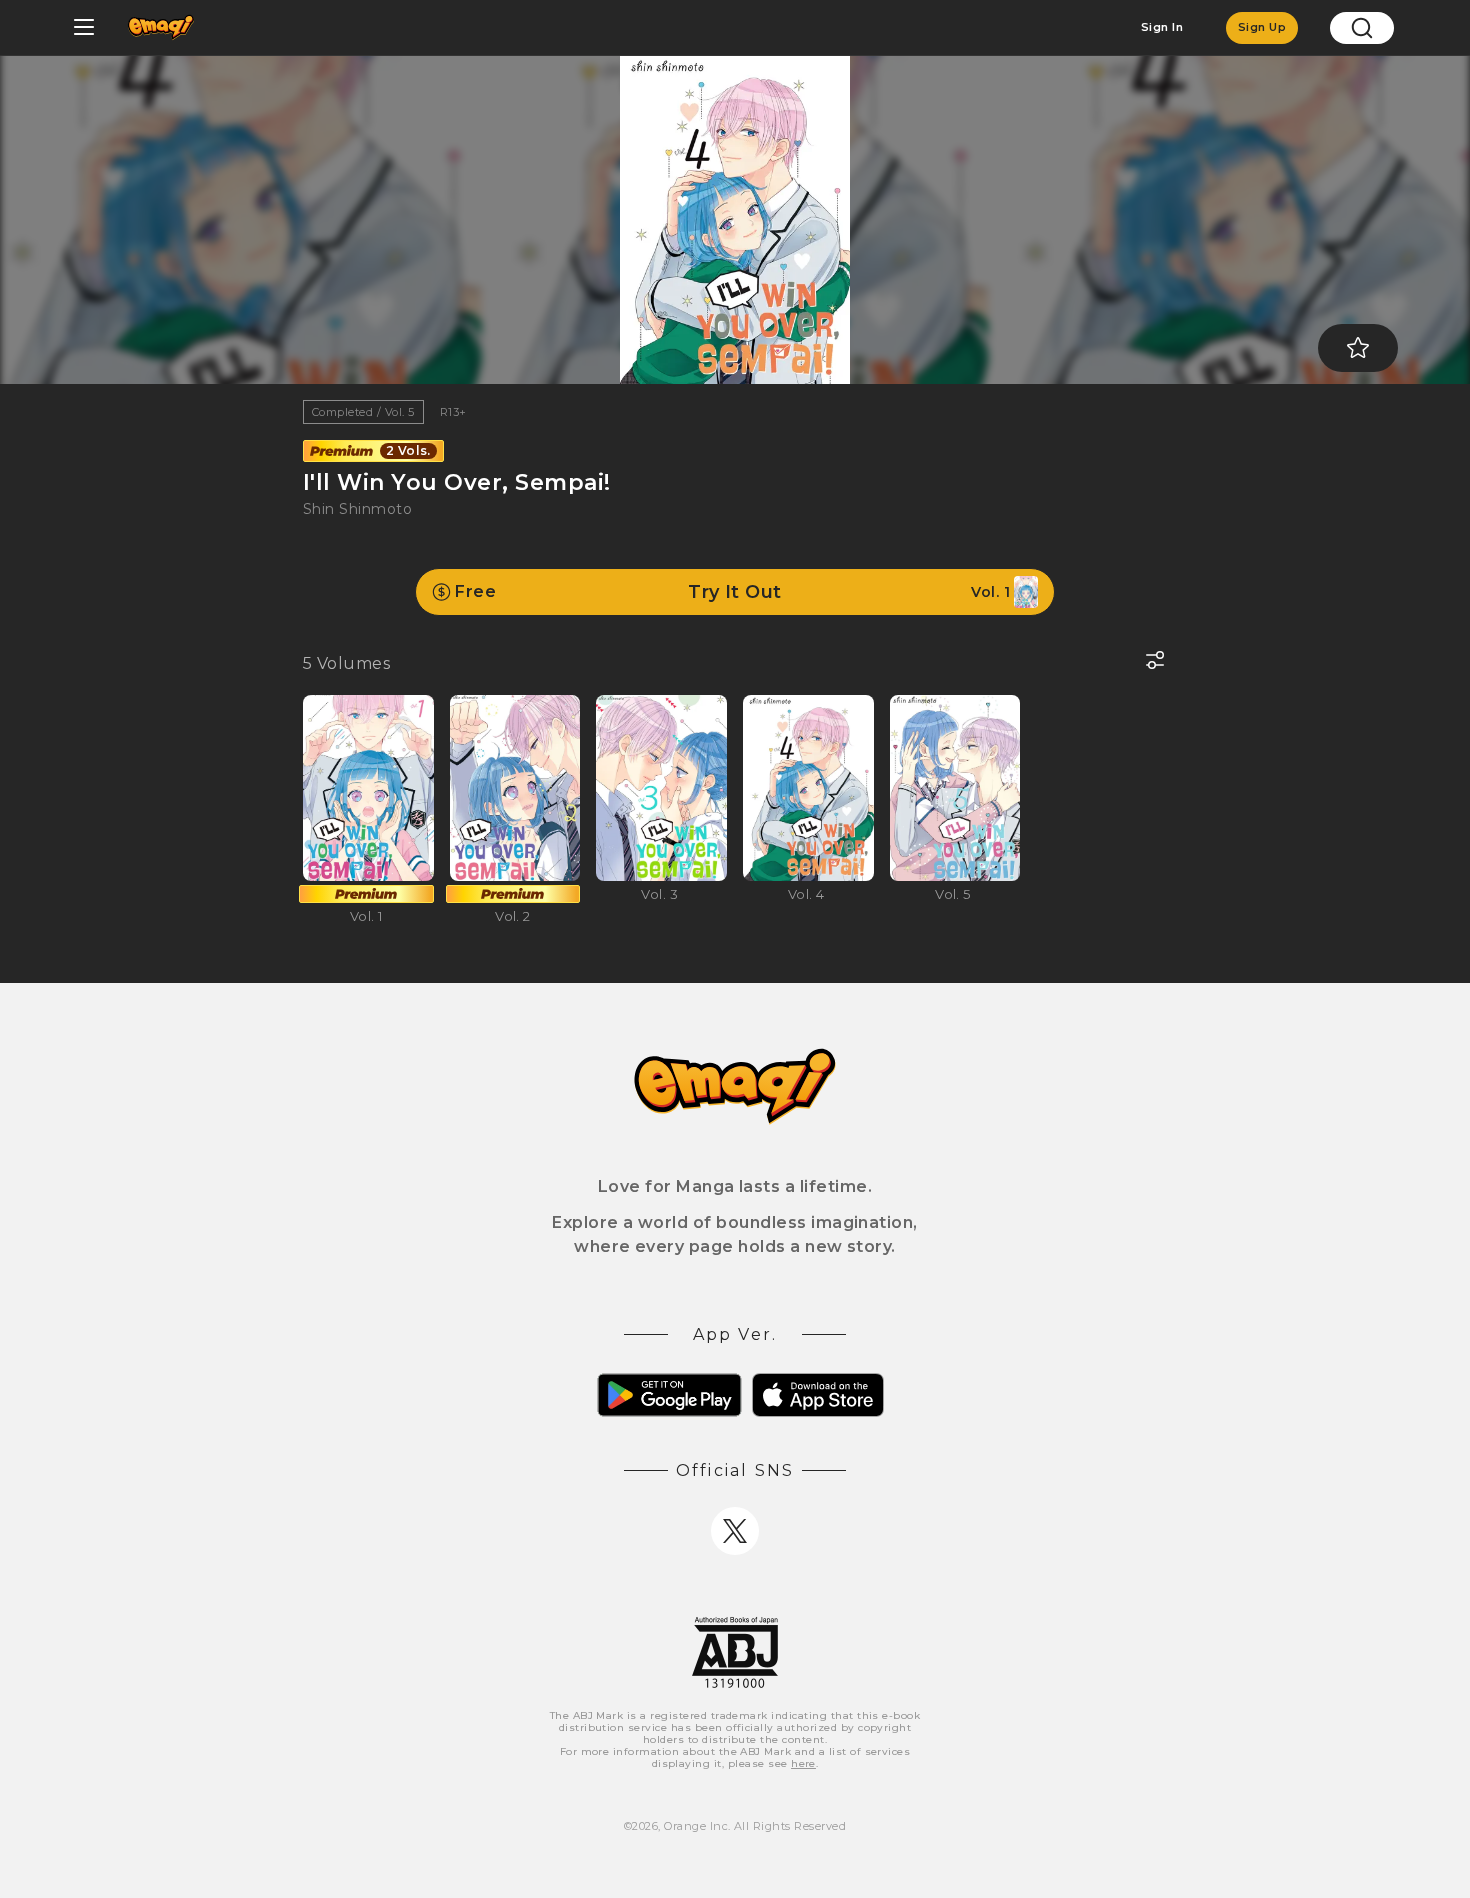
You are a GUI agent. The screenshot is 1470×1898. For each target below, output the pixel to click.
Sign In (1162, 27)
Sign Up (1262, 27)
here (803, 1763)
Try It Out (732, 592)
